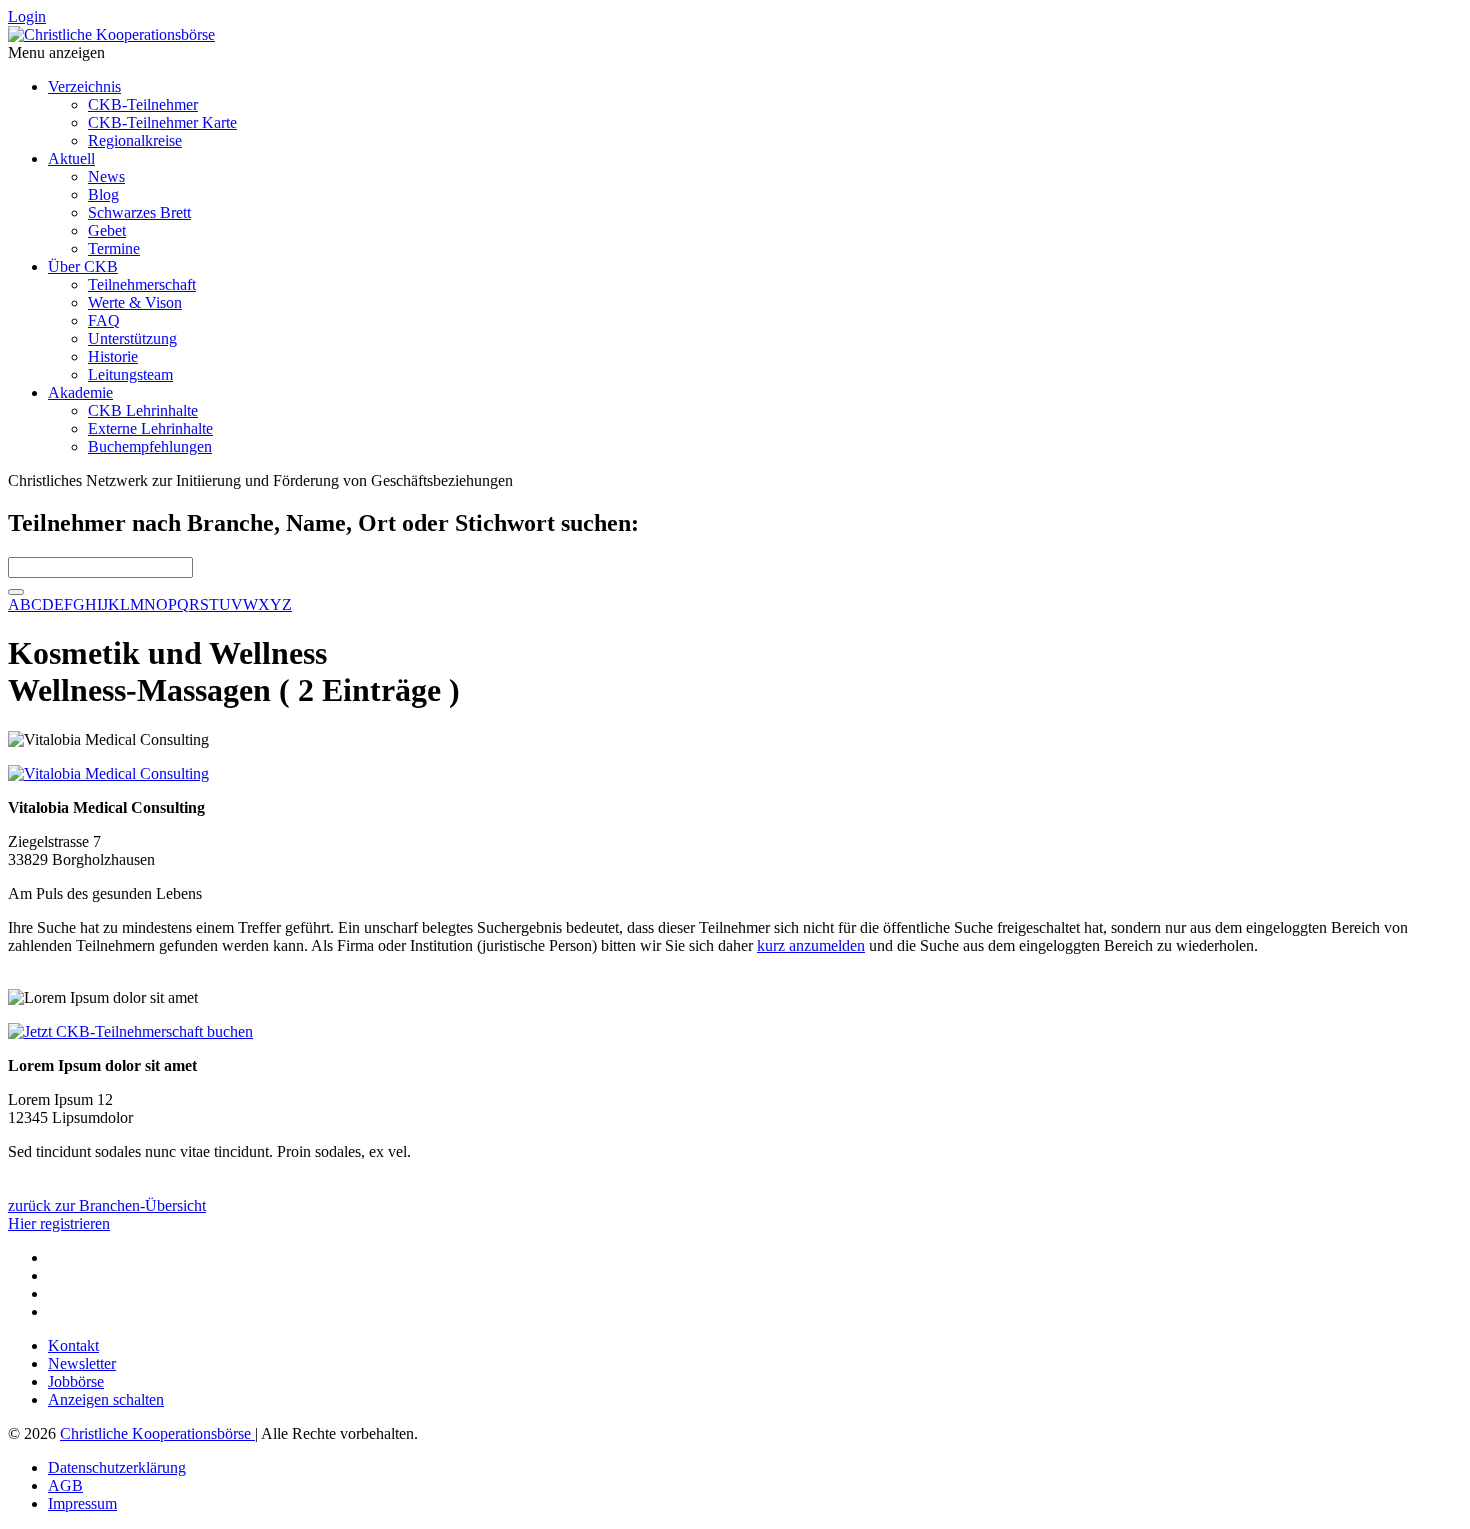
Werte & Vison (135, 302)
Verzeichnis (84, 86)
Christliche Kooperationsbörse (157, 1433)
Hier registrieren (59, 1223)
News (106, 176)
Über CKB (83, 266)
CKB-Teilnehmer (143, 104)
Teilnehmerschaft (142, 284)
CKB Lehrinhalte (143, 410)
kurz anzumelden (811, 945)
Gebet (107, 230)
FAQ (104, 320)
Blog (103, 194)
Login (27, 16)
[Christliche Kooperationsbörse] (111, 34)
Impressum (82, 1503)
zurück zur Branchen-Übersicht (107, 1205)
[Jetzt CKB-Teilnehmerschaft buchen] (130, 1031)
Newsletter (82, 1363)
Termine (114, 248)
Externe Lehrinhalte (150, 428)
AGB (65, 1485)
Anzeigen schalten (106, 1399)
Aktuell (71, 158)
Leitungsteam (130, 374)
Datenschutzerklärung (117, 1467)
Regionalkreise (135, 140)
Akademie (80, 392)
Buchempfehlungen (150, 446)
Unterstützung (132, 338)
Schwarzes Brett (139, 212)
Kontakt (73, 1345)
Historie (113, 356)
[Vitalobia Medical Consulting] (108, 773)
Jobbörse (76, 1381)
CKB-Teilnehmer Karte (162, 122)
